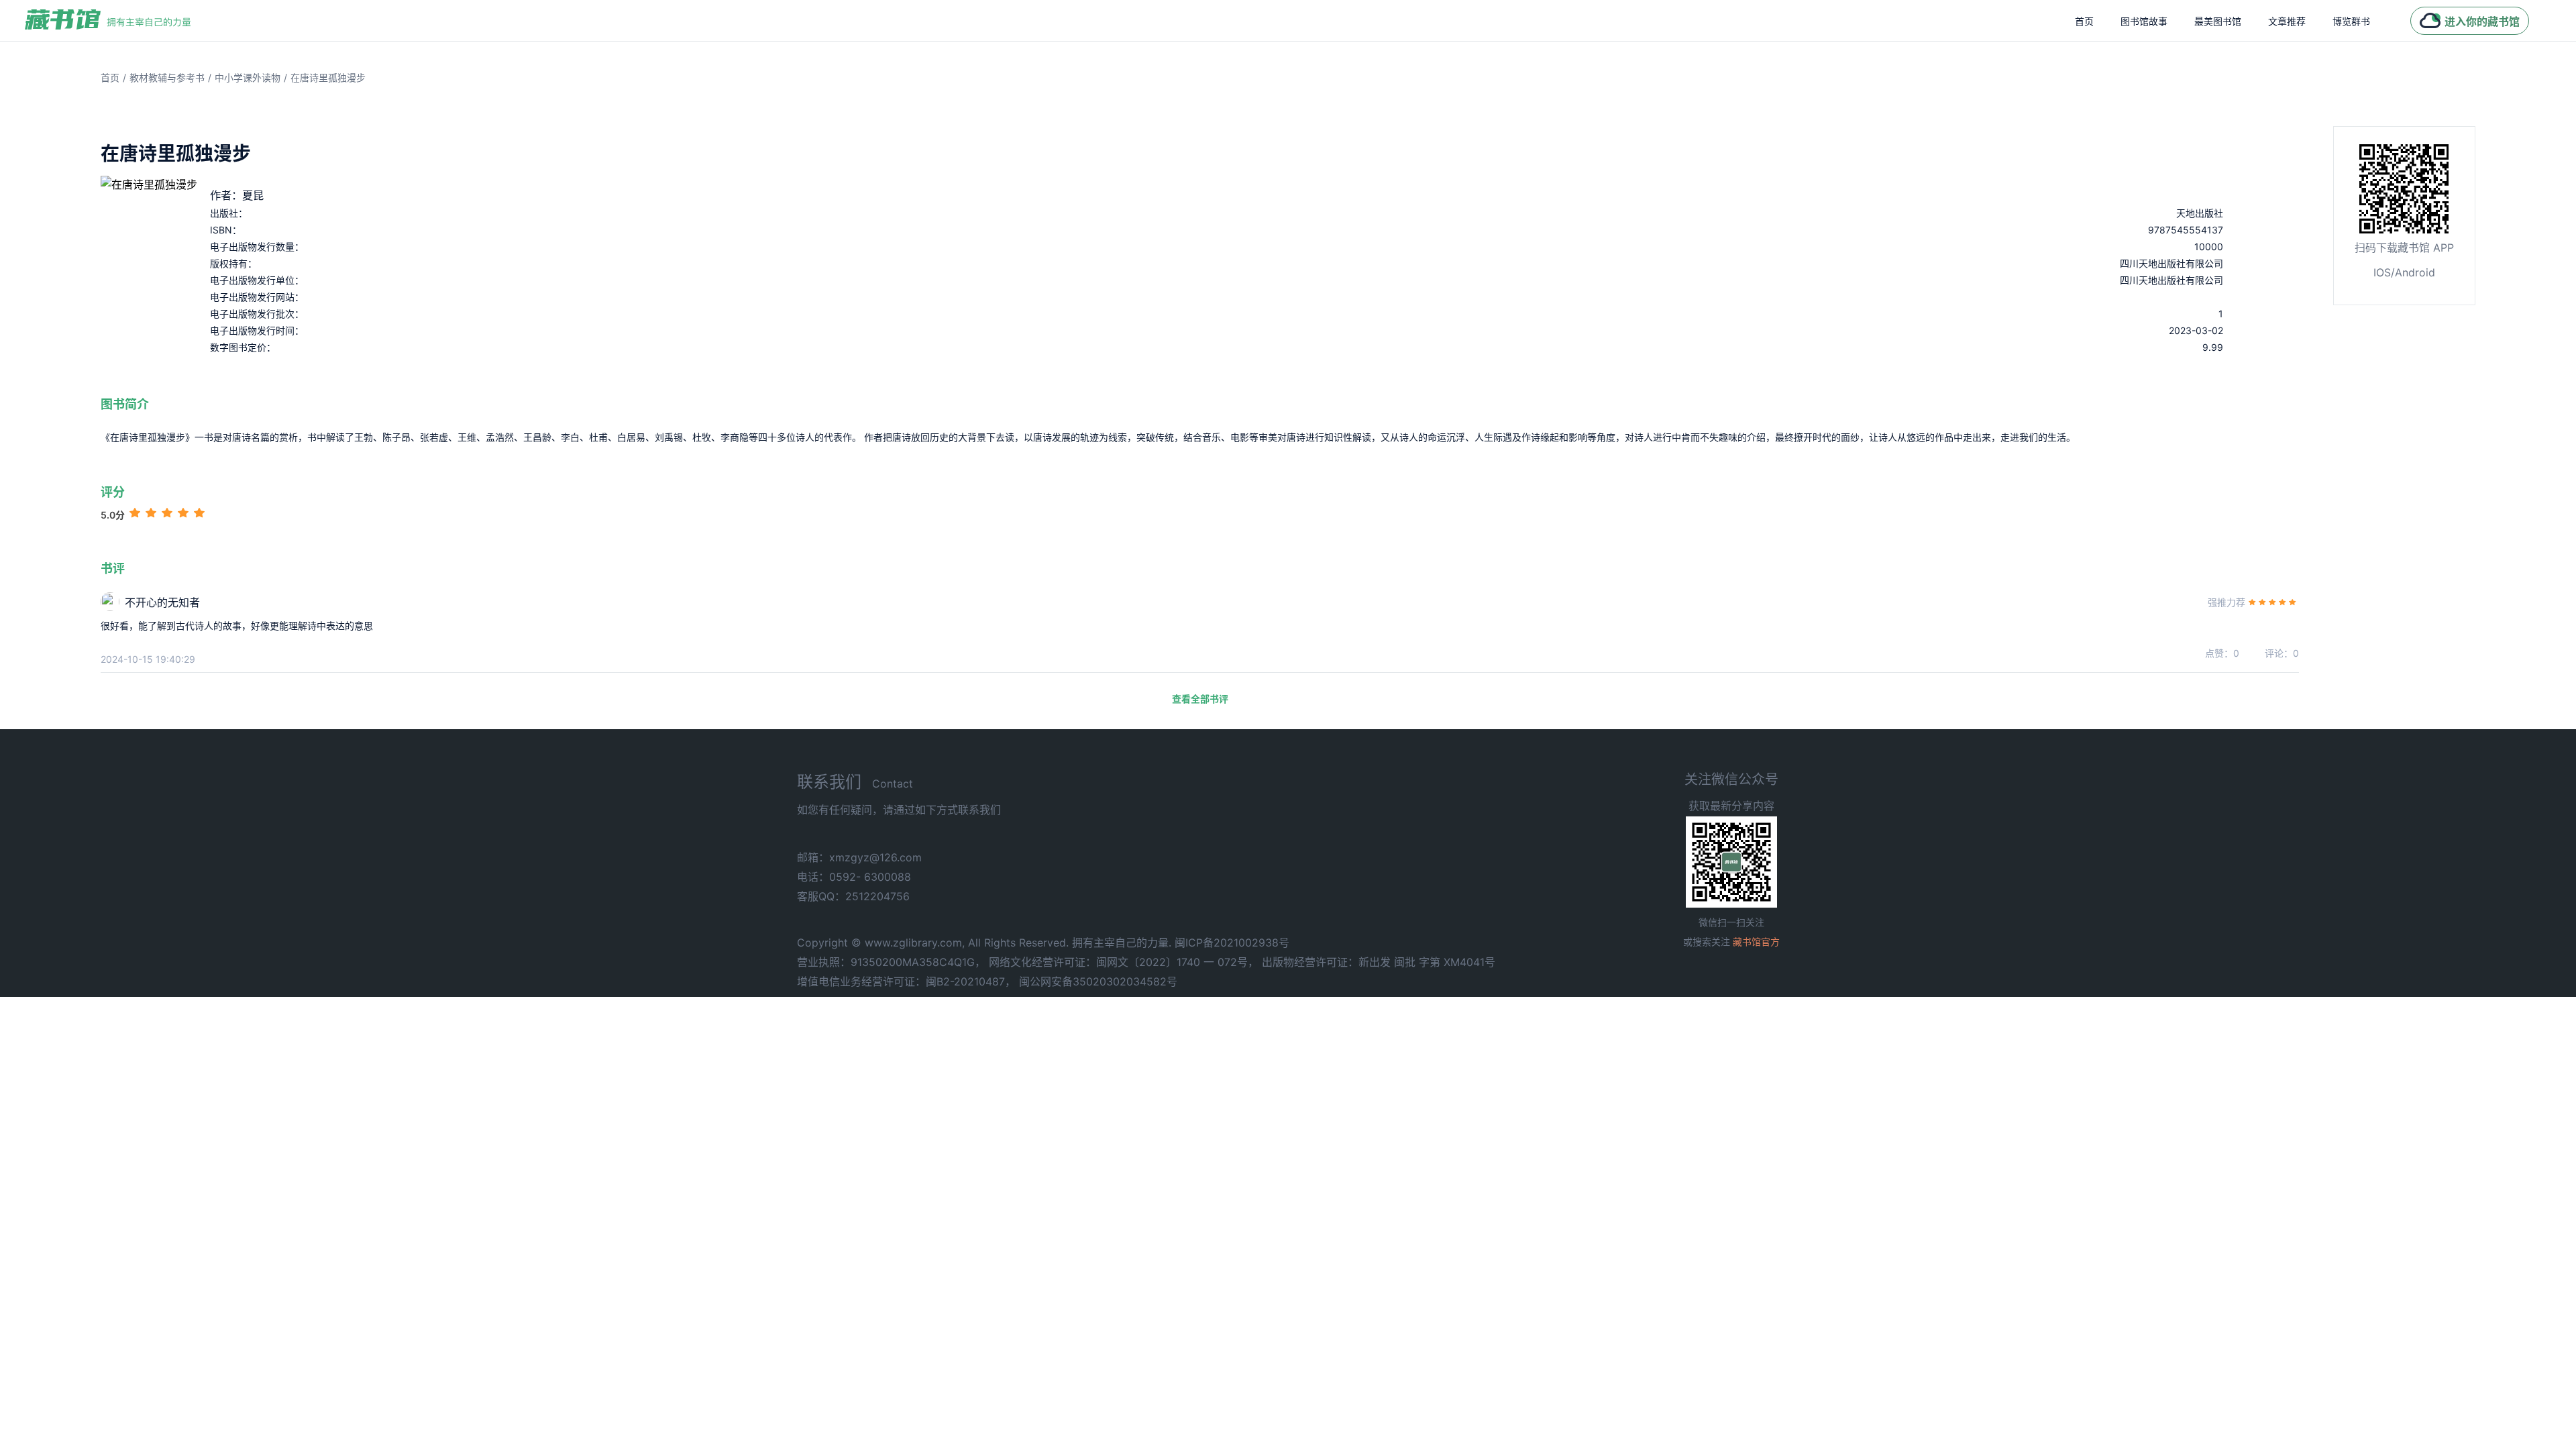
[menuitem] (2084, 21)
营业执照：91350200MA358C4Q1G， (891, 962)
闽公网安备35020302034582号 (1098, 981)
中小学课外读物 (248, 77)
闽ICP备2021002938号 (1232, 943)
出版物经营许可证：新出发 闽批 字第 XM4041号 (1379, 962)
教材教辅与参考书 (167, 77)
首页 (2084, 21)
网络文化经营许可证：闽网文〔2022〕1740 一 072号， (1124, 962)
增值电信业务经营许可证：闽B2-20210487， (906, 981)
